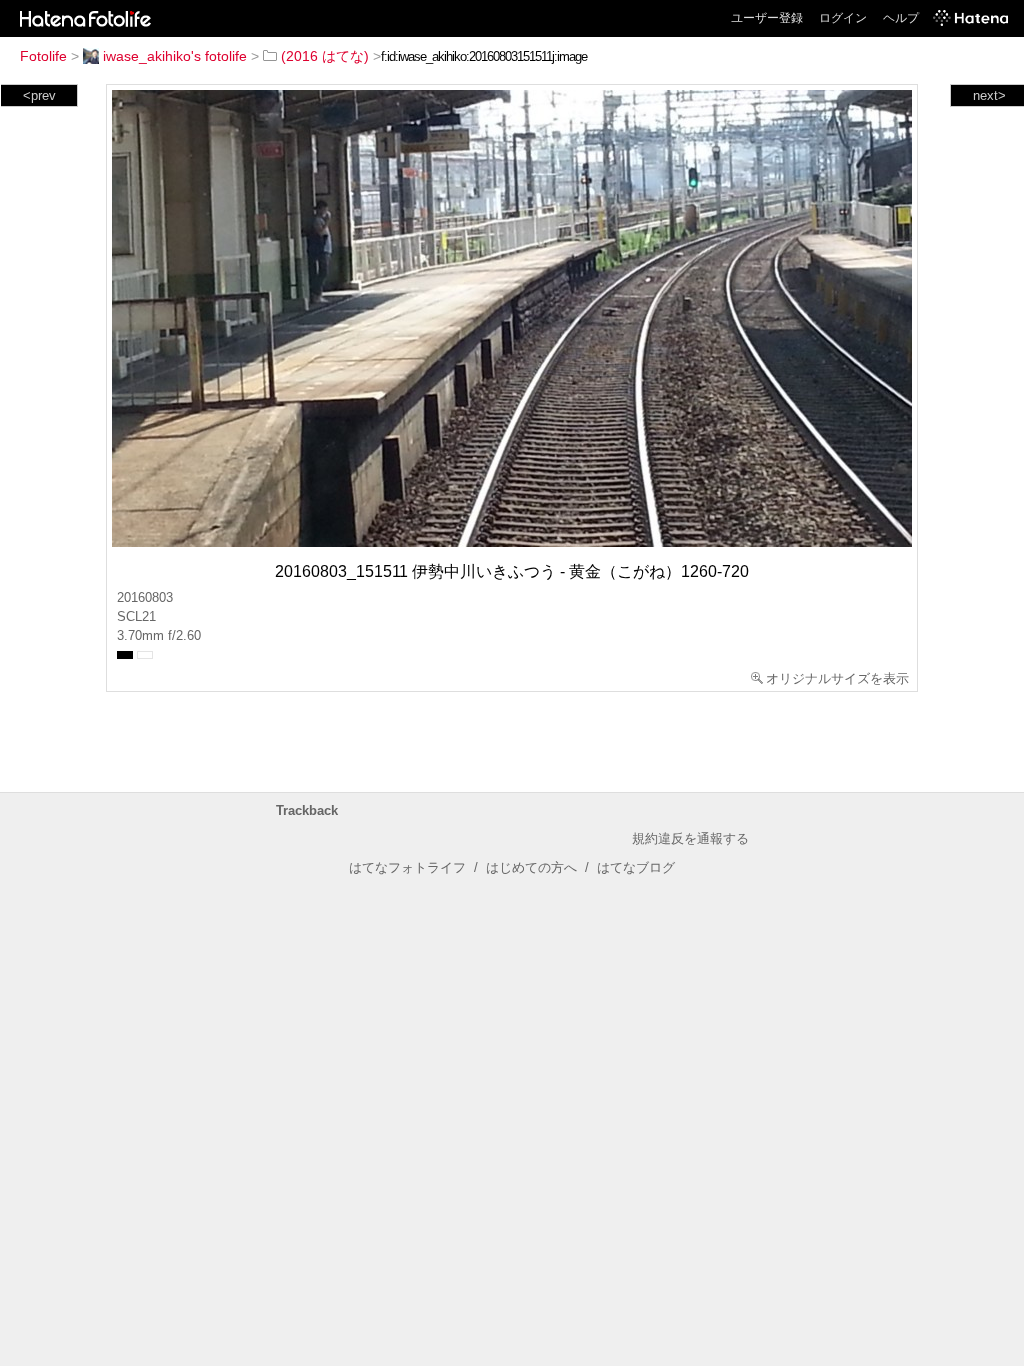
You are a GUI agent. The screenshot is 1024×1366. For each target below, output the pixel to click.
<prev (39, 95)
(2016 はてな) (325, 56)
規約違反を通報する (690, 838)
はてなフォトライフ (407, 867)
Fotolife (43, 56)
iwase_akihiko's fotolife (175, 56)
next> (989, 95)
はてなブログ (636, 867)
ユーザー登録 (767, 18)
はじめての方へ (531, 867)
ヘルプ (901, 18)
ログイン (843, 18)
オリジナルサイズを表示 (837, 678)
